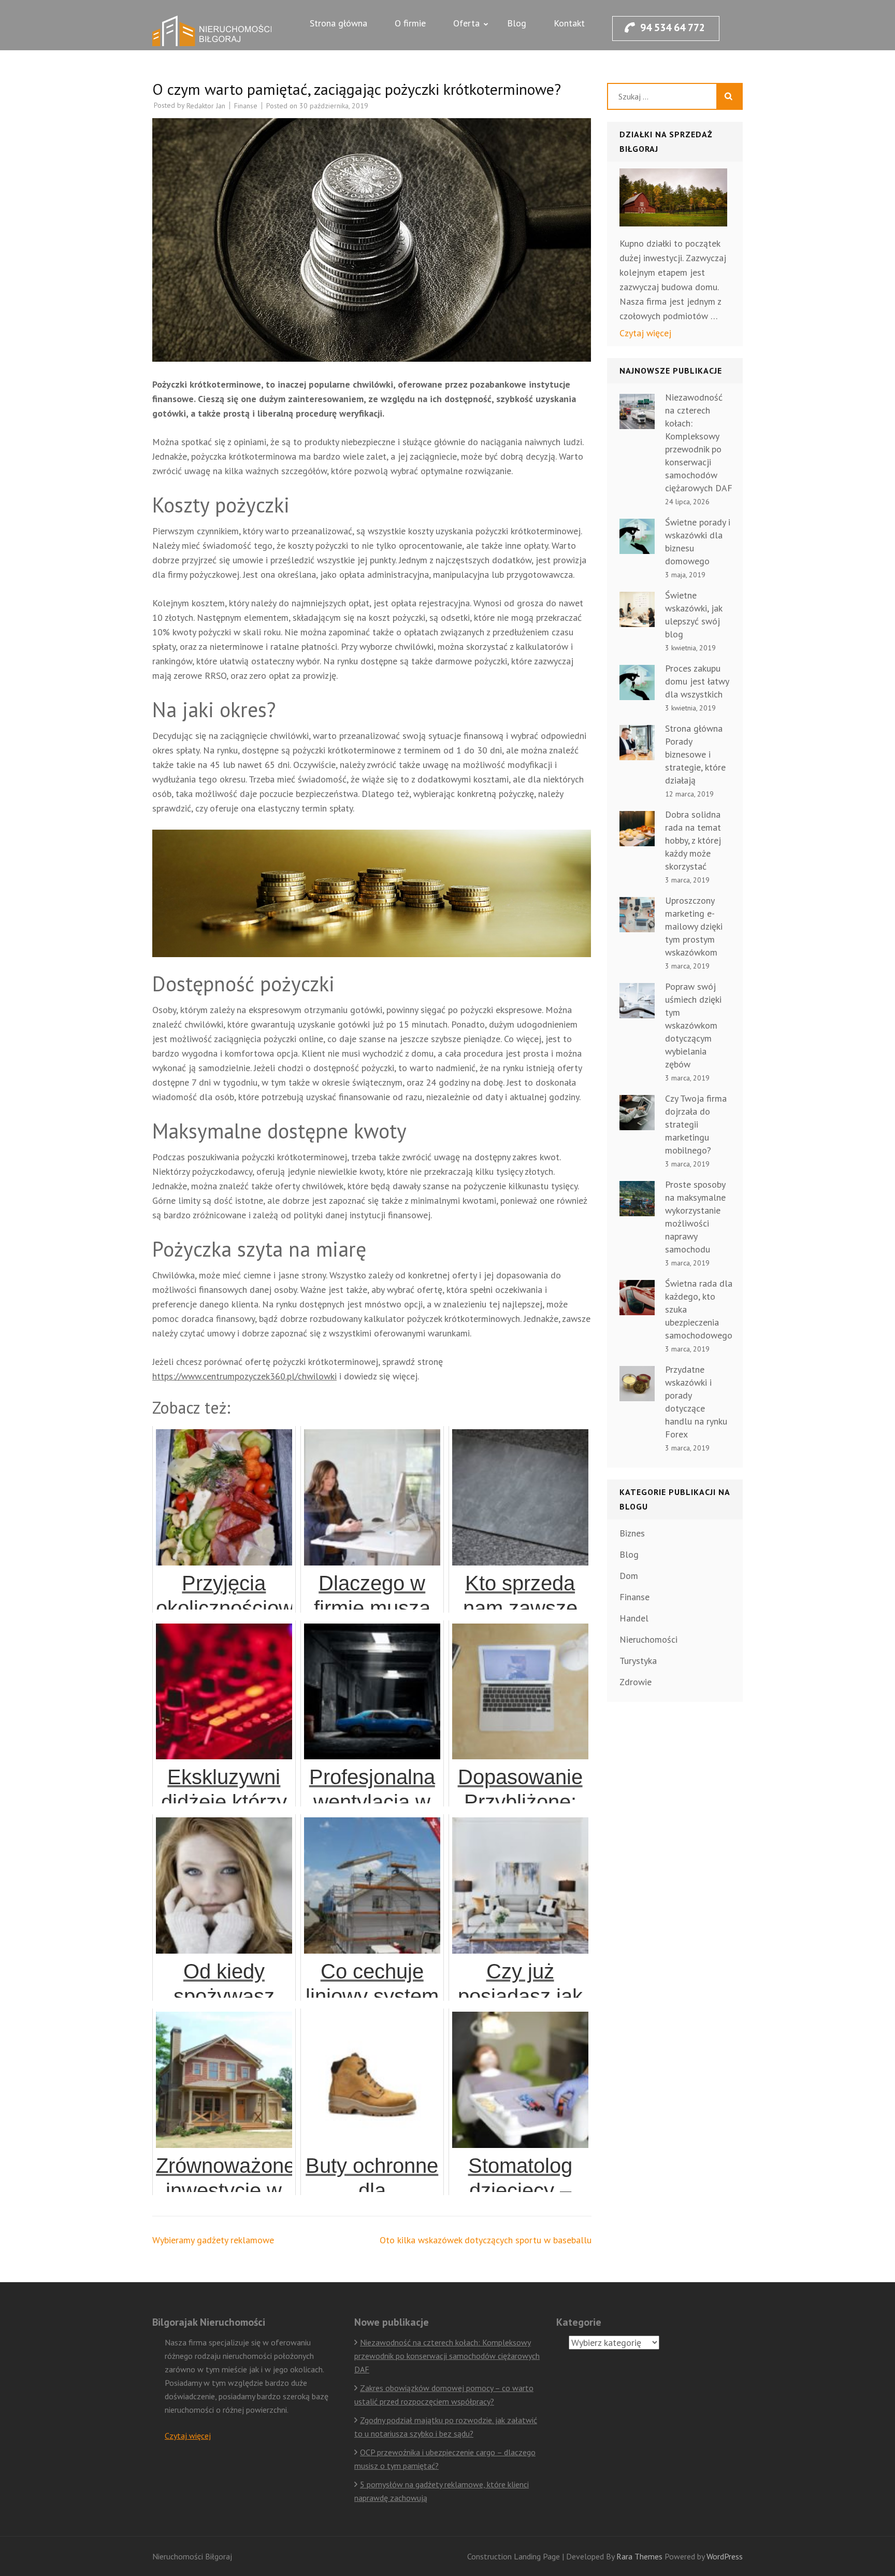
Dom (629, 1576)
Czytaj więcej (645, 333)
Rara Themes (640, 2556)
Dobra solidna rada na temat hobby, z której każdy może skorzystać (693, 840)
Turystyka (638, 1661)
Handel (634, 1618)
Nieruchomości (648, 1639)
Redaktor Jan (206, 106)
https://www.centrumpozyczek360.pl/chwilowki (244, 1376)
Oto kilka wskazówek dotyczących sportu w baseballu (486, 2240)
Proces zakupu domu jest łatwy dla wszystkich (697, 681)
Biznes (632, 1533)
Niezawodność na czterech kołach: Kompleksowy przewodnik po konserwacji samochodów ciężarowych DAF (447, 2356)
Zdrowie (636, 1682)
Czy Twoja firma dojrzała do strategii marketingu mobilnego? (696, 1124)
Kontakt (569, 23)
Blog (517, 23)
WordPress (725, 2556)
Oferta (466, 23)
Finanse (246, 106)
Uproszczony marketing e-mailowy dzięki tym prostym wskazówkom (694, 926)
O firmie (410, 23)
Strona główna (338, 23)
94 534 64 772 (673, 27)
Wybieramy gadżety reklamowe (213, 2240)
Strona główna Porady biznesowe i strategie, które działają (695, 754)
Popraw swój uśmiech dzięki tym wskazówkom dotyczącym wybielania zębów (693, 1025)
